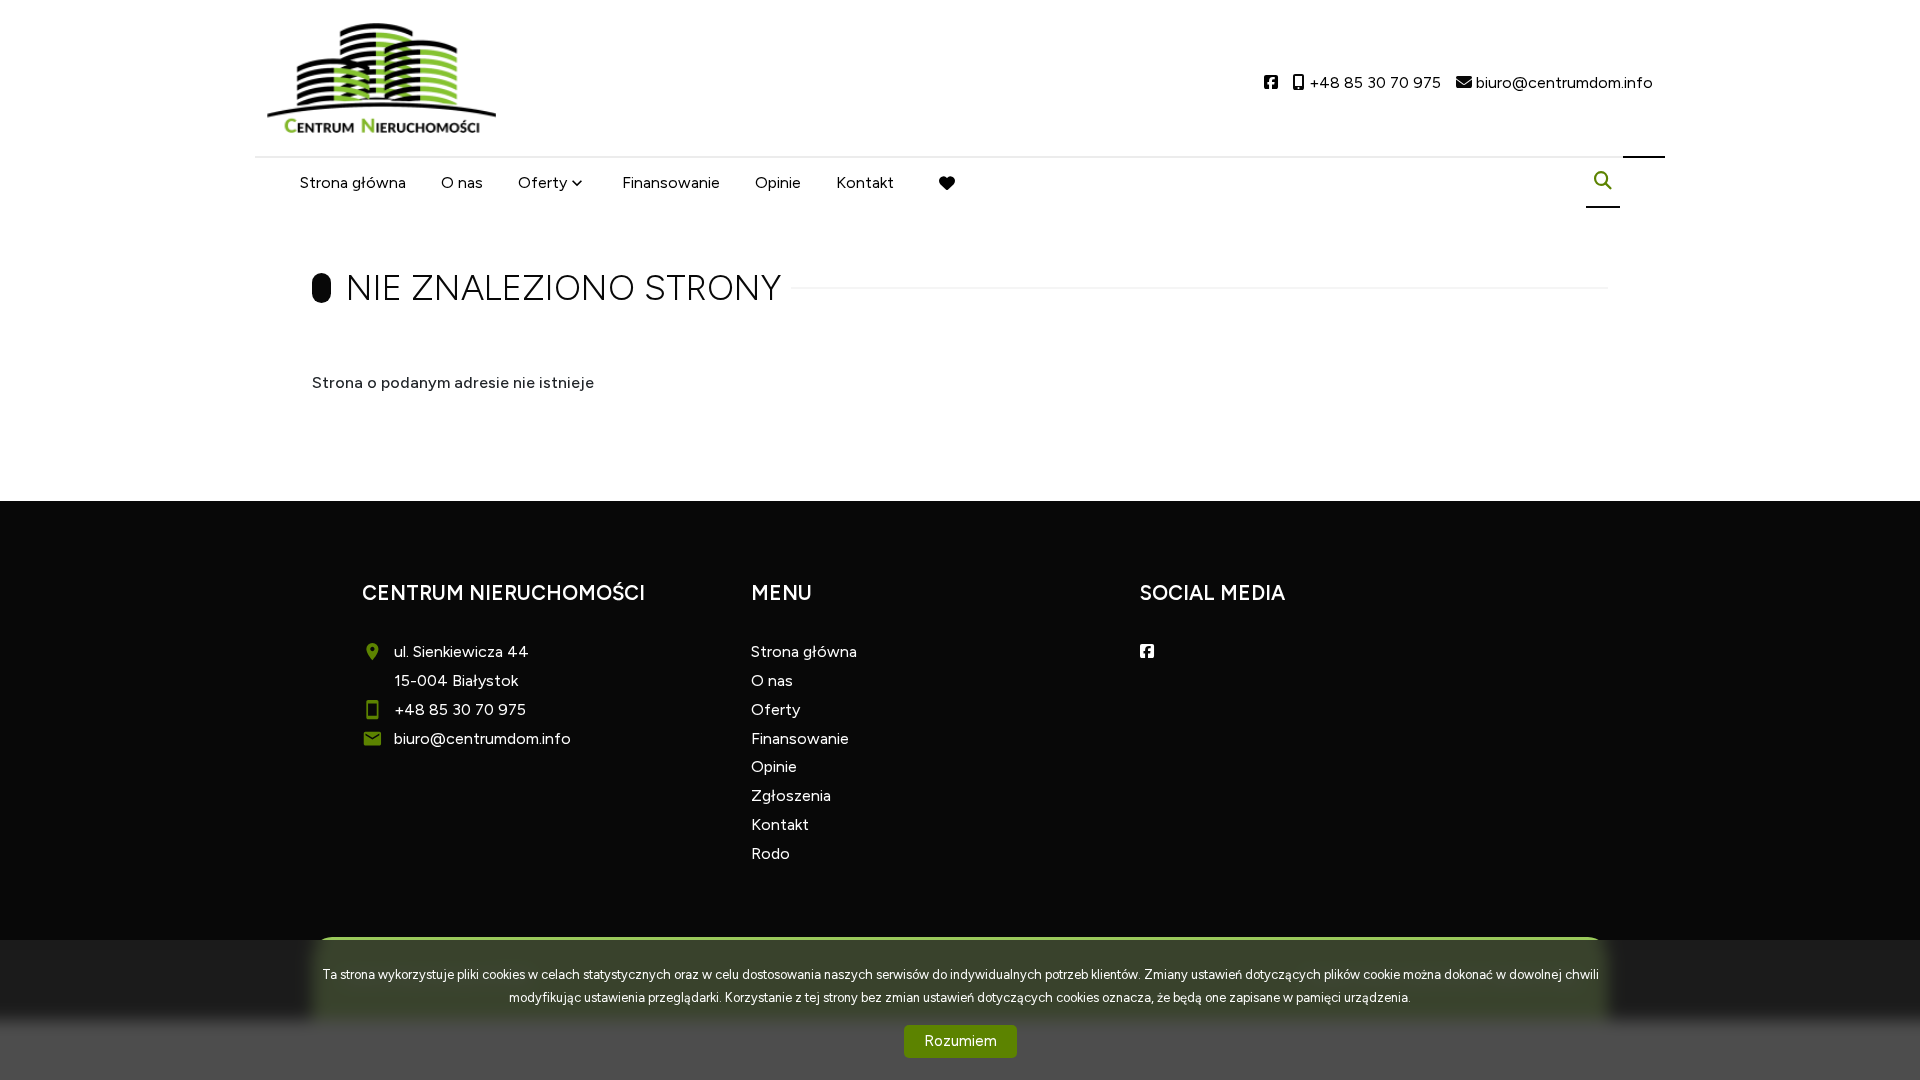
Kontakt (865, 182)
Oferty (542, 182)
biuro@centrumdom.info (482, 738)
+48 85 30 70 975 (460, 709)
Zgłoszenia (791, 795)
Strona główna (353, 182)
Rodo (770, 853)
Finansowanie (671, 182)
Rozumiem (960, 1041)
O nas (462, 182)
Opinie (778, 182)
